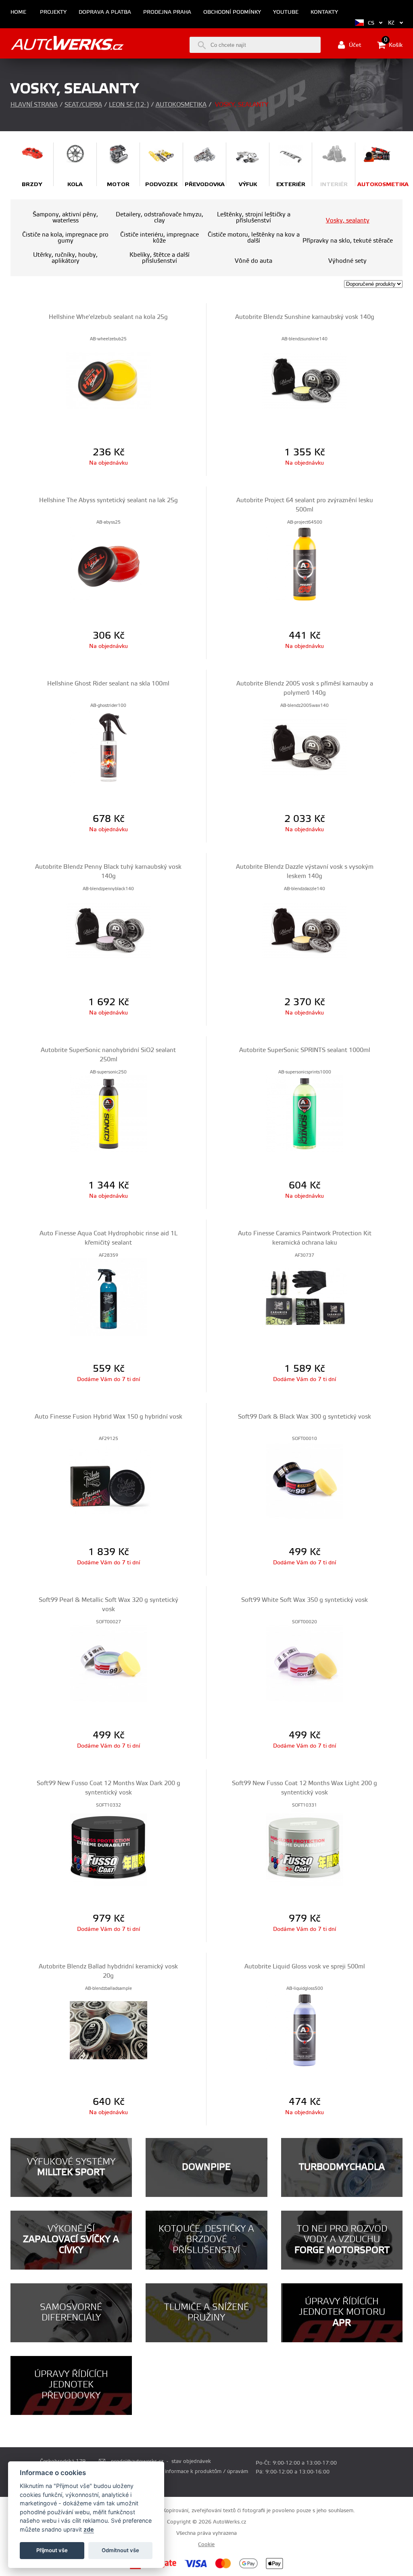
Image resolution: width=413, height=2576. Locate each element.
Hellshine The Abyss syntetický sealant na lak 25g (108, 500)
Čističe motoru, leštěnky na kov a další (254, 238)
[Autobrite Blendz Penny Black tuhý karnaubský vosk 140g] (108, 930)
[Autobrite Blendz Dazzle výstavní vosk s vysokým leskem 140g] (305, 930)
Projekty (53, 12)
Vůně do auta (253, 261)
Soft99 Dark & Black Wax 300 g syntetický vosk (305, 1417)
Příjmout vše (52, 2550)
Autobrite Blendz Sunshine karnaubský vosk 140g (305, 317)
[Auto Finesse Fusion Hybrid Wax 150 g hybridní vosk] (108, 1480)
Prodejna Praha (167, 12)
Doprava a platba (105, 12)
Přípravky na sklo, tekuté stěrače (348, 241)
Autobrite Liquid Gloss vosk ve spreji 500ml (305, 1967)
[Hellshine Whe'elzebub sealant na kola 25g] (108, 380)
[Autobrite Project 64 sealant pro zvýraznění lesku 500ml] (305, 564)
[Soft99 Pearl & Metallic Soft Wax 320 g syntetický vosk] (108, 1663)
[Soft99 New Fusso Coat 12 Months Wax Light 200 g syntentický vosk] (305, 1847)
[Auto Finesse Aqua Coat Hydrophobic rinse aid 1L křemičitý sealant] (108, 1297)
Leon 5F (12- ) (129, 105)
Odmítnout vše (120, 2550)
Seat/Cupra (83, 105)
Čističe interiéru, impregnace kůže (160, 238)
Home (18, 12)
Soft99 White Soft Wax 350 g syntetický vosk (305, 1600)
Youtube (286, 12)
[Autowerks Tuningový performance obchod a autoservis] (67, 44)
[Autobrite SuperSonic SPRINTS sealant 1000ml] (305, 1113)
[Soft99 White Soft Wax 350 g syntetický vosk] (305, 1663)
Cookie (206, 2545)
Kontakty (324, 12)
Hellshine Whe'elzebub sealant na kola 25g (108, 317)
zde (89, 2529)
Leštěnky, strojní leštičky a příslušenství (254, 218)
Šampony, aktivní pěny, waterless (65, 218)
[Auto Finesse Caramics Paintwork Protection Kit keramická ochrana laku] (305, 1297)
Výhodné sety (347, 261)
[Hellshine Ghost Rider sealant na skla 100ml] (108, 747)
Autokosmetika (181, 105)
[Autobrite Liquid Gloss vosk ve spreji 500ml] (305, 2030)
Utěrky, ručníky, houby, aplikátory (65, 258)
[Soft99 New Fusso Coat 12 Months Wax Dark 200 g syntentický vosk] (108, 1847)
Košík (393, 44)
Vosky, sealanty (348, 221)
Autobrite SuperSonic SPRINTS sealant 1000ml (305, 1050)
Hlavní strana (34, 105)
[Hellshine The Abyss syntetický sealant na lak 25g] (108, 564)
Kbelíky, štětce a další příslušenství (160, 258)
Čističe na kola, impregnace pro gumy (65, 238)
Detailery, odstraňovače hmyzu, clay (160, 218)
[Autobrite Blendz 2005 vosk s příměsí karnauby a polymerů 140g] (305, 747)
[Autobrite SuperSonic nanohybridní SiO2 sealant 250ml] (108, 1113)
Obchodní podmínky (232, 12)
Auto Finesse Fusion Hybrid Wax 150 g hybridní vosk (108, 1417)
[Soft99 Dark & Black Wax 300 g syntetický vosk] (305, 1480)
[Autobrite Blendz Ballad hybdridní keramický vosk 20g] (108, 2030)
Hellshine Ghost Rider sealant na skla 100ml (108, 684)
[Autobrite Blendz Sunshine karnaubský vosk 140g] (305, 380)
